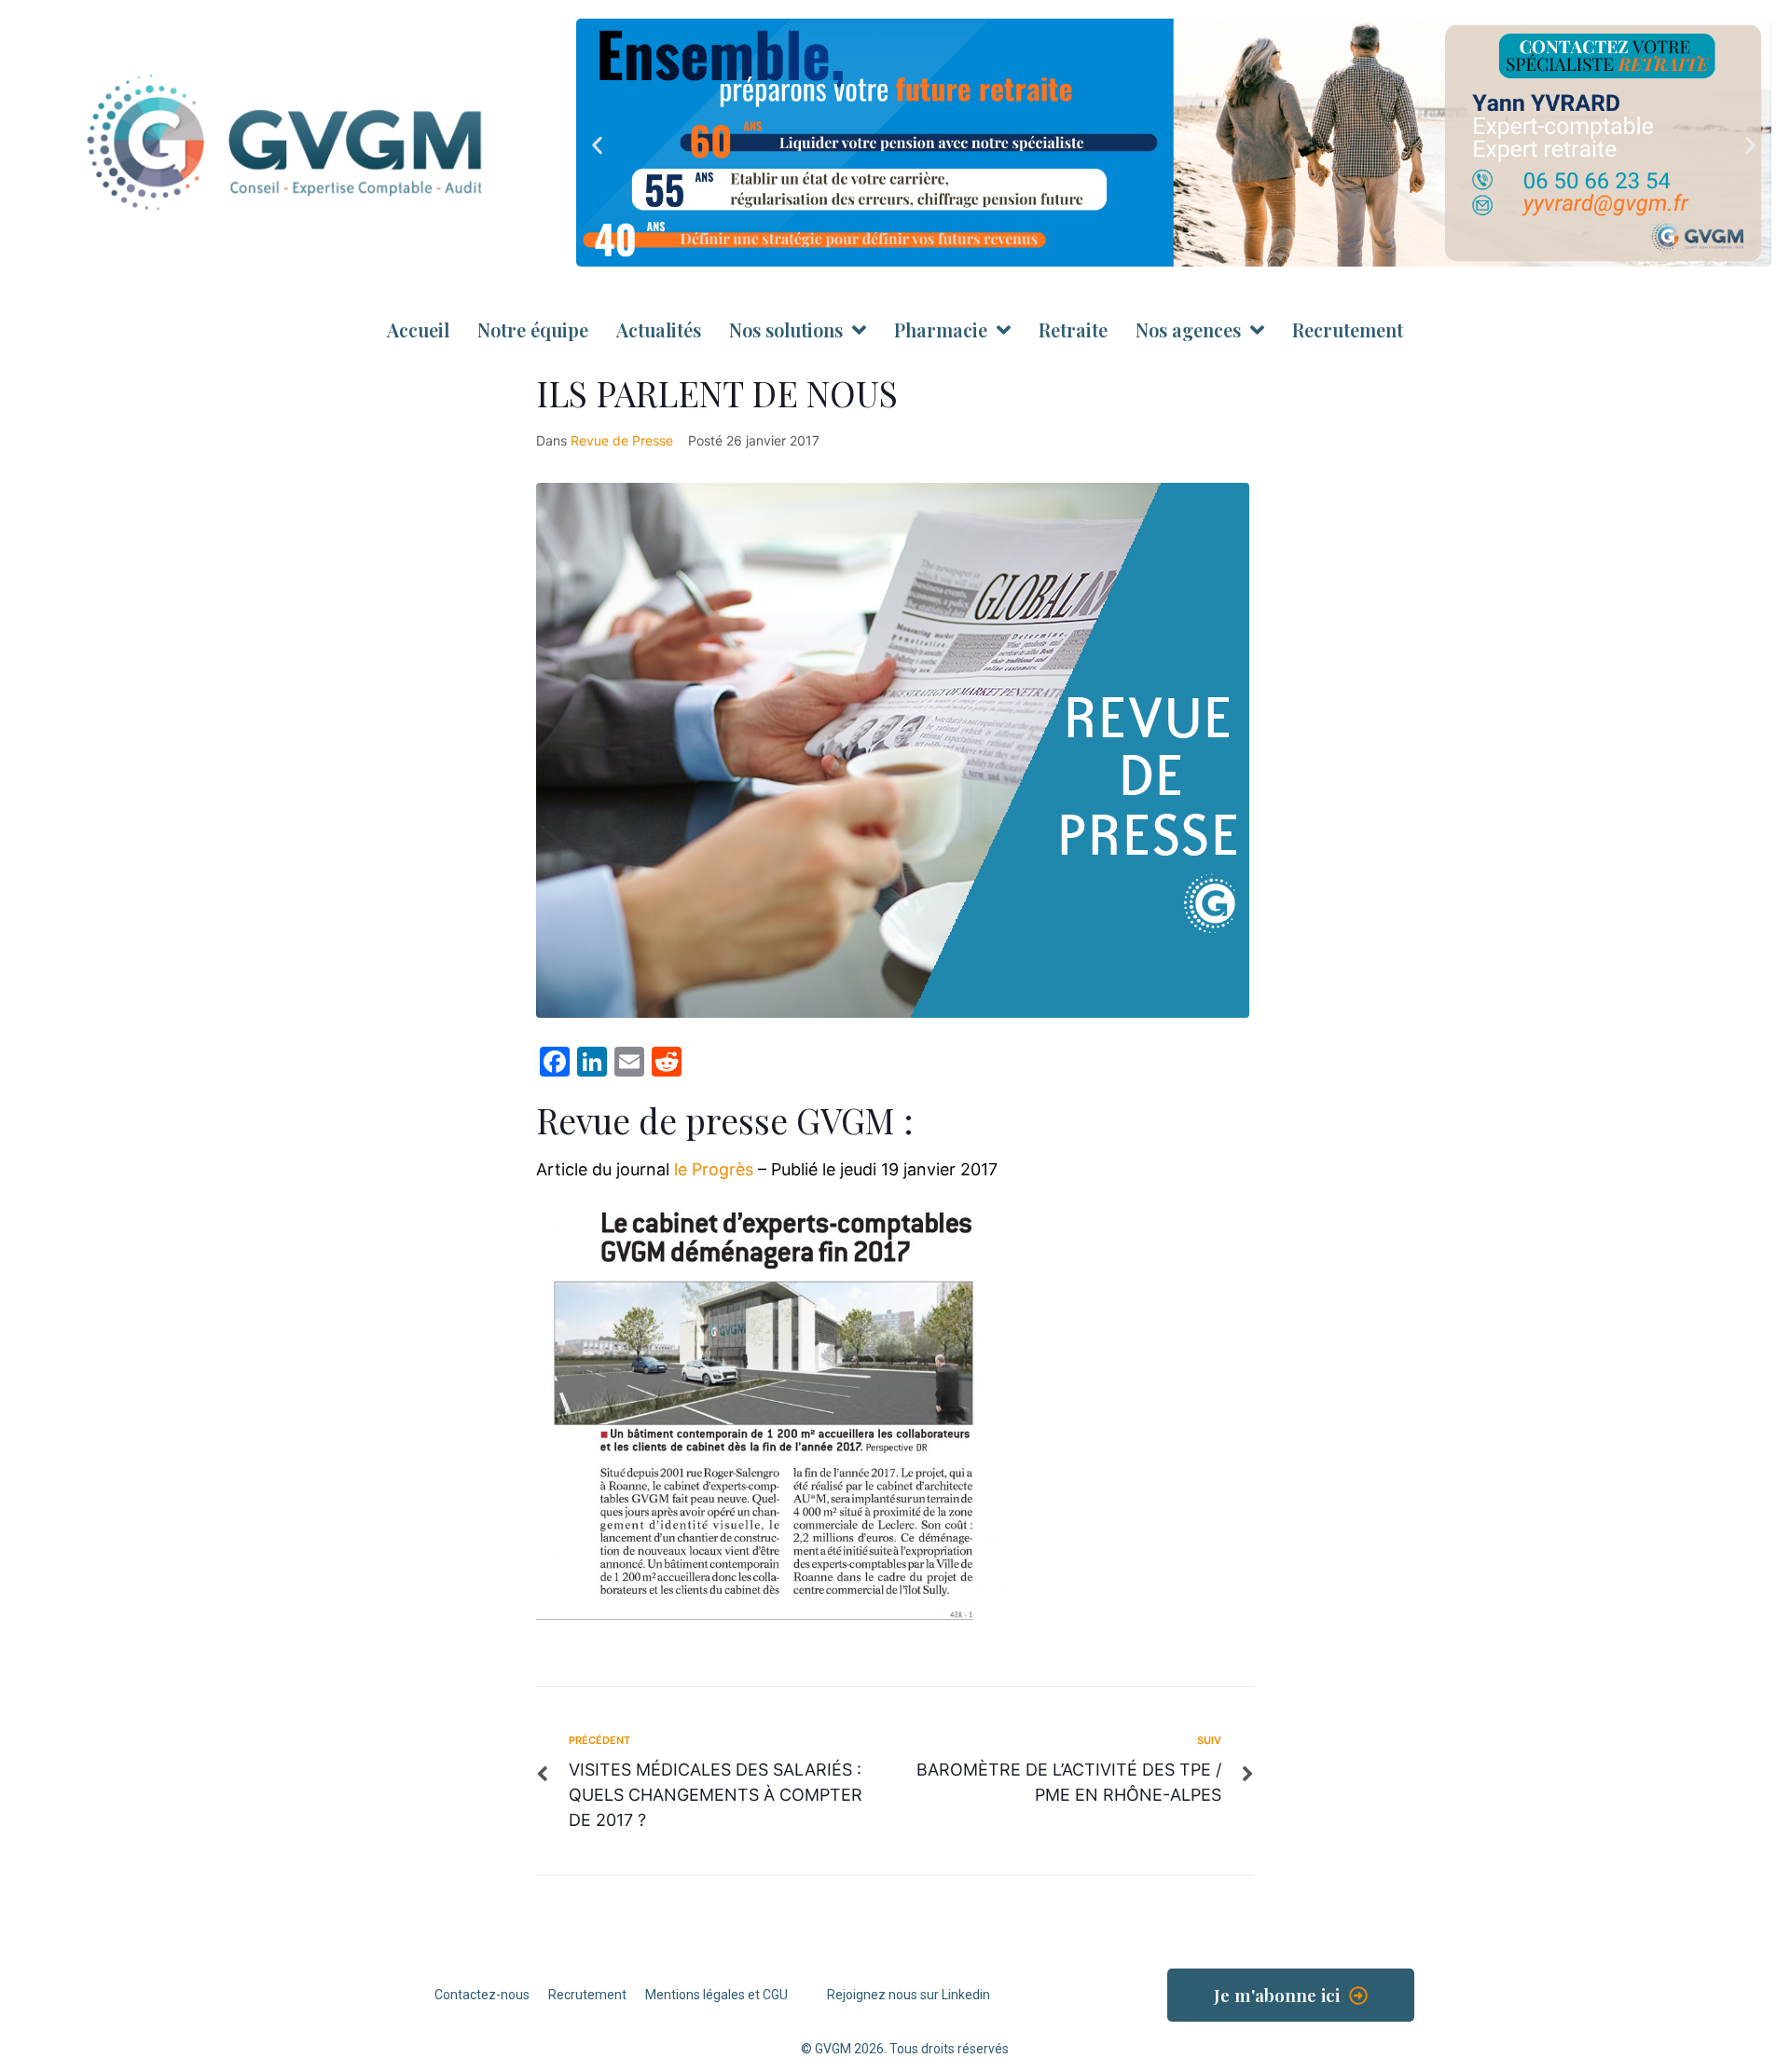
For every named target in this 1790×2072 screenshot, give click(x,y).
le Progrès (714, 1169)
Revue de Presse (622, 440)
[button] (597, 146)
